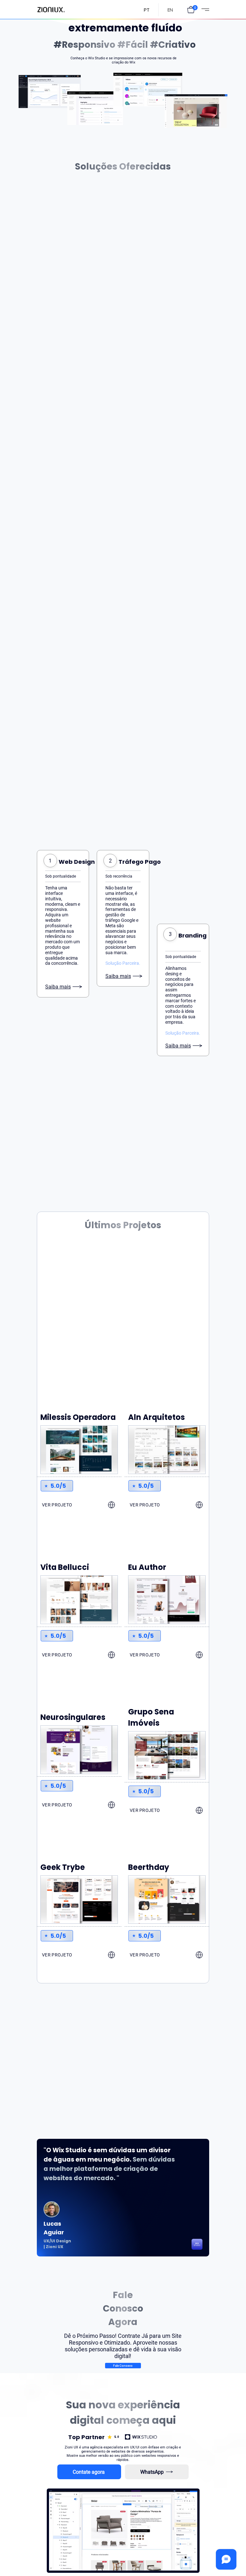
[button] (191, 10)
